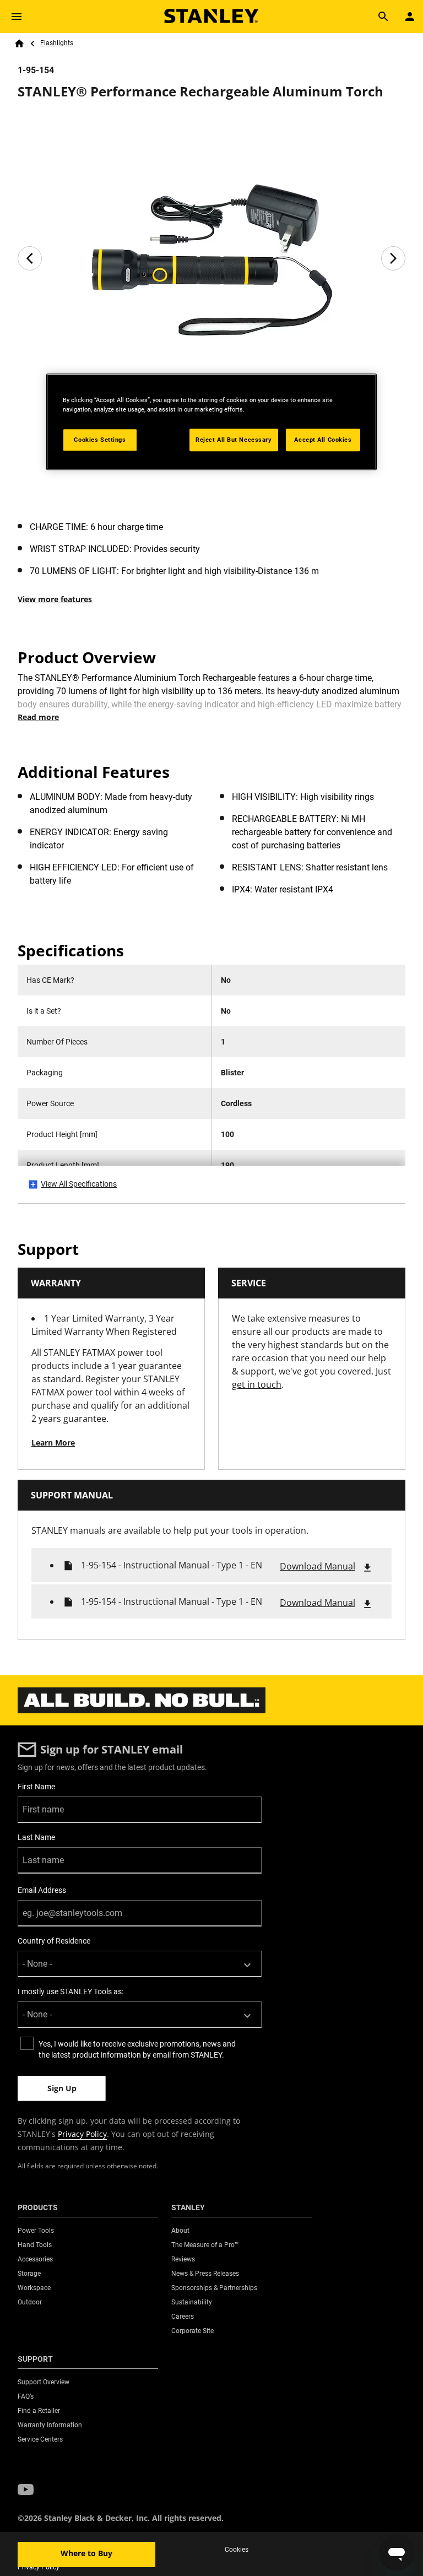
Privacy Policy (82, 2134)
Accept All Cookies (323, 440)
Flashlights (57, 43)
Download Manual (318, 1566)
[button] (26, 2490)
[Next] (393, 258)
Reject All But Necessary (234, 440)
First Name (36, 1787)
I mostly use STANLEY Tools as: (70, 1991)
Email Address (42, 1890)
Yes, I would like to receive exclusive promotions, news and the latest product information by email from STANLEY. (137, 2049)
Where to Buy (86, 2553)
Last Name (36, 1837)
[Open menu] (17, 17)
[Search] (383, 17)
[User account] (410, 17)
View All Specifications (79, 1184)
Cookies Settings (100, 440)
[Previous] (30, 258)
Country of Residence (54, 1941)
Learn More (53, 1443)
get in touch (257, 1384)
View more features (55, 599)
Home (19, 44)
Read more (38, 717)
